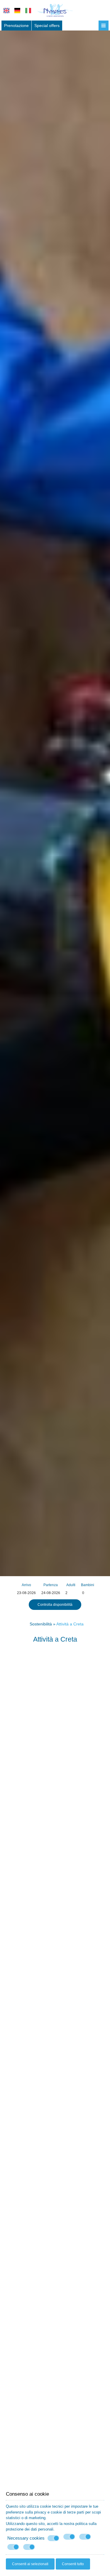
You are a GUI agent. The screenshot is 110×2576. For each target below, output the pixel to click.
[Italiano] (28, 11)
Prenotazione (16, 26)
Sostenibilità (41, 1624)
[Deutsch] (17, 11)
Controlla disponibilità (55, 1605)
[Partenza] (51, 1593)
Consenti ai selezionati (30, 2564)
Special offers (47, 26)
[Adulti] (71, 1593)
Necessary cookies (26, 2538)
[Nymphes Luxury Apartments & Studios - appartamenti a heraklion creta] (55, 10)
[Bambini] (87, 1593)
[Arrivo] (26, 1593)
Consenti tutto (73, 2564)
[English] (6, 11)
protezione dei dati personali (30, 2529)
